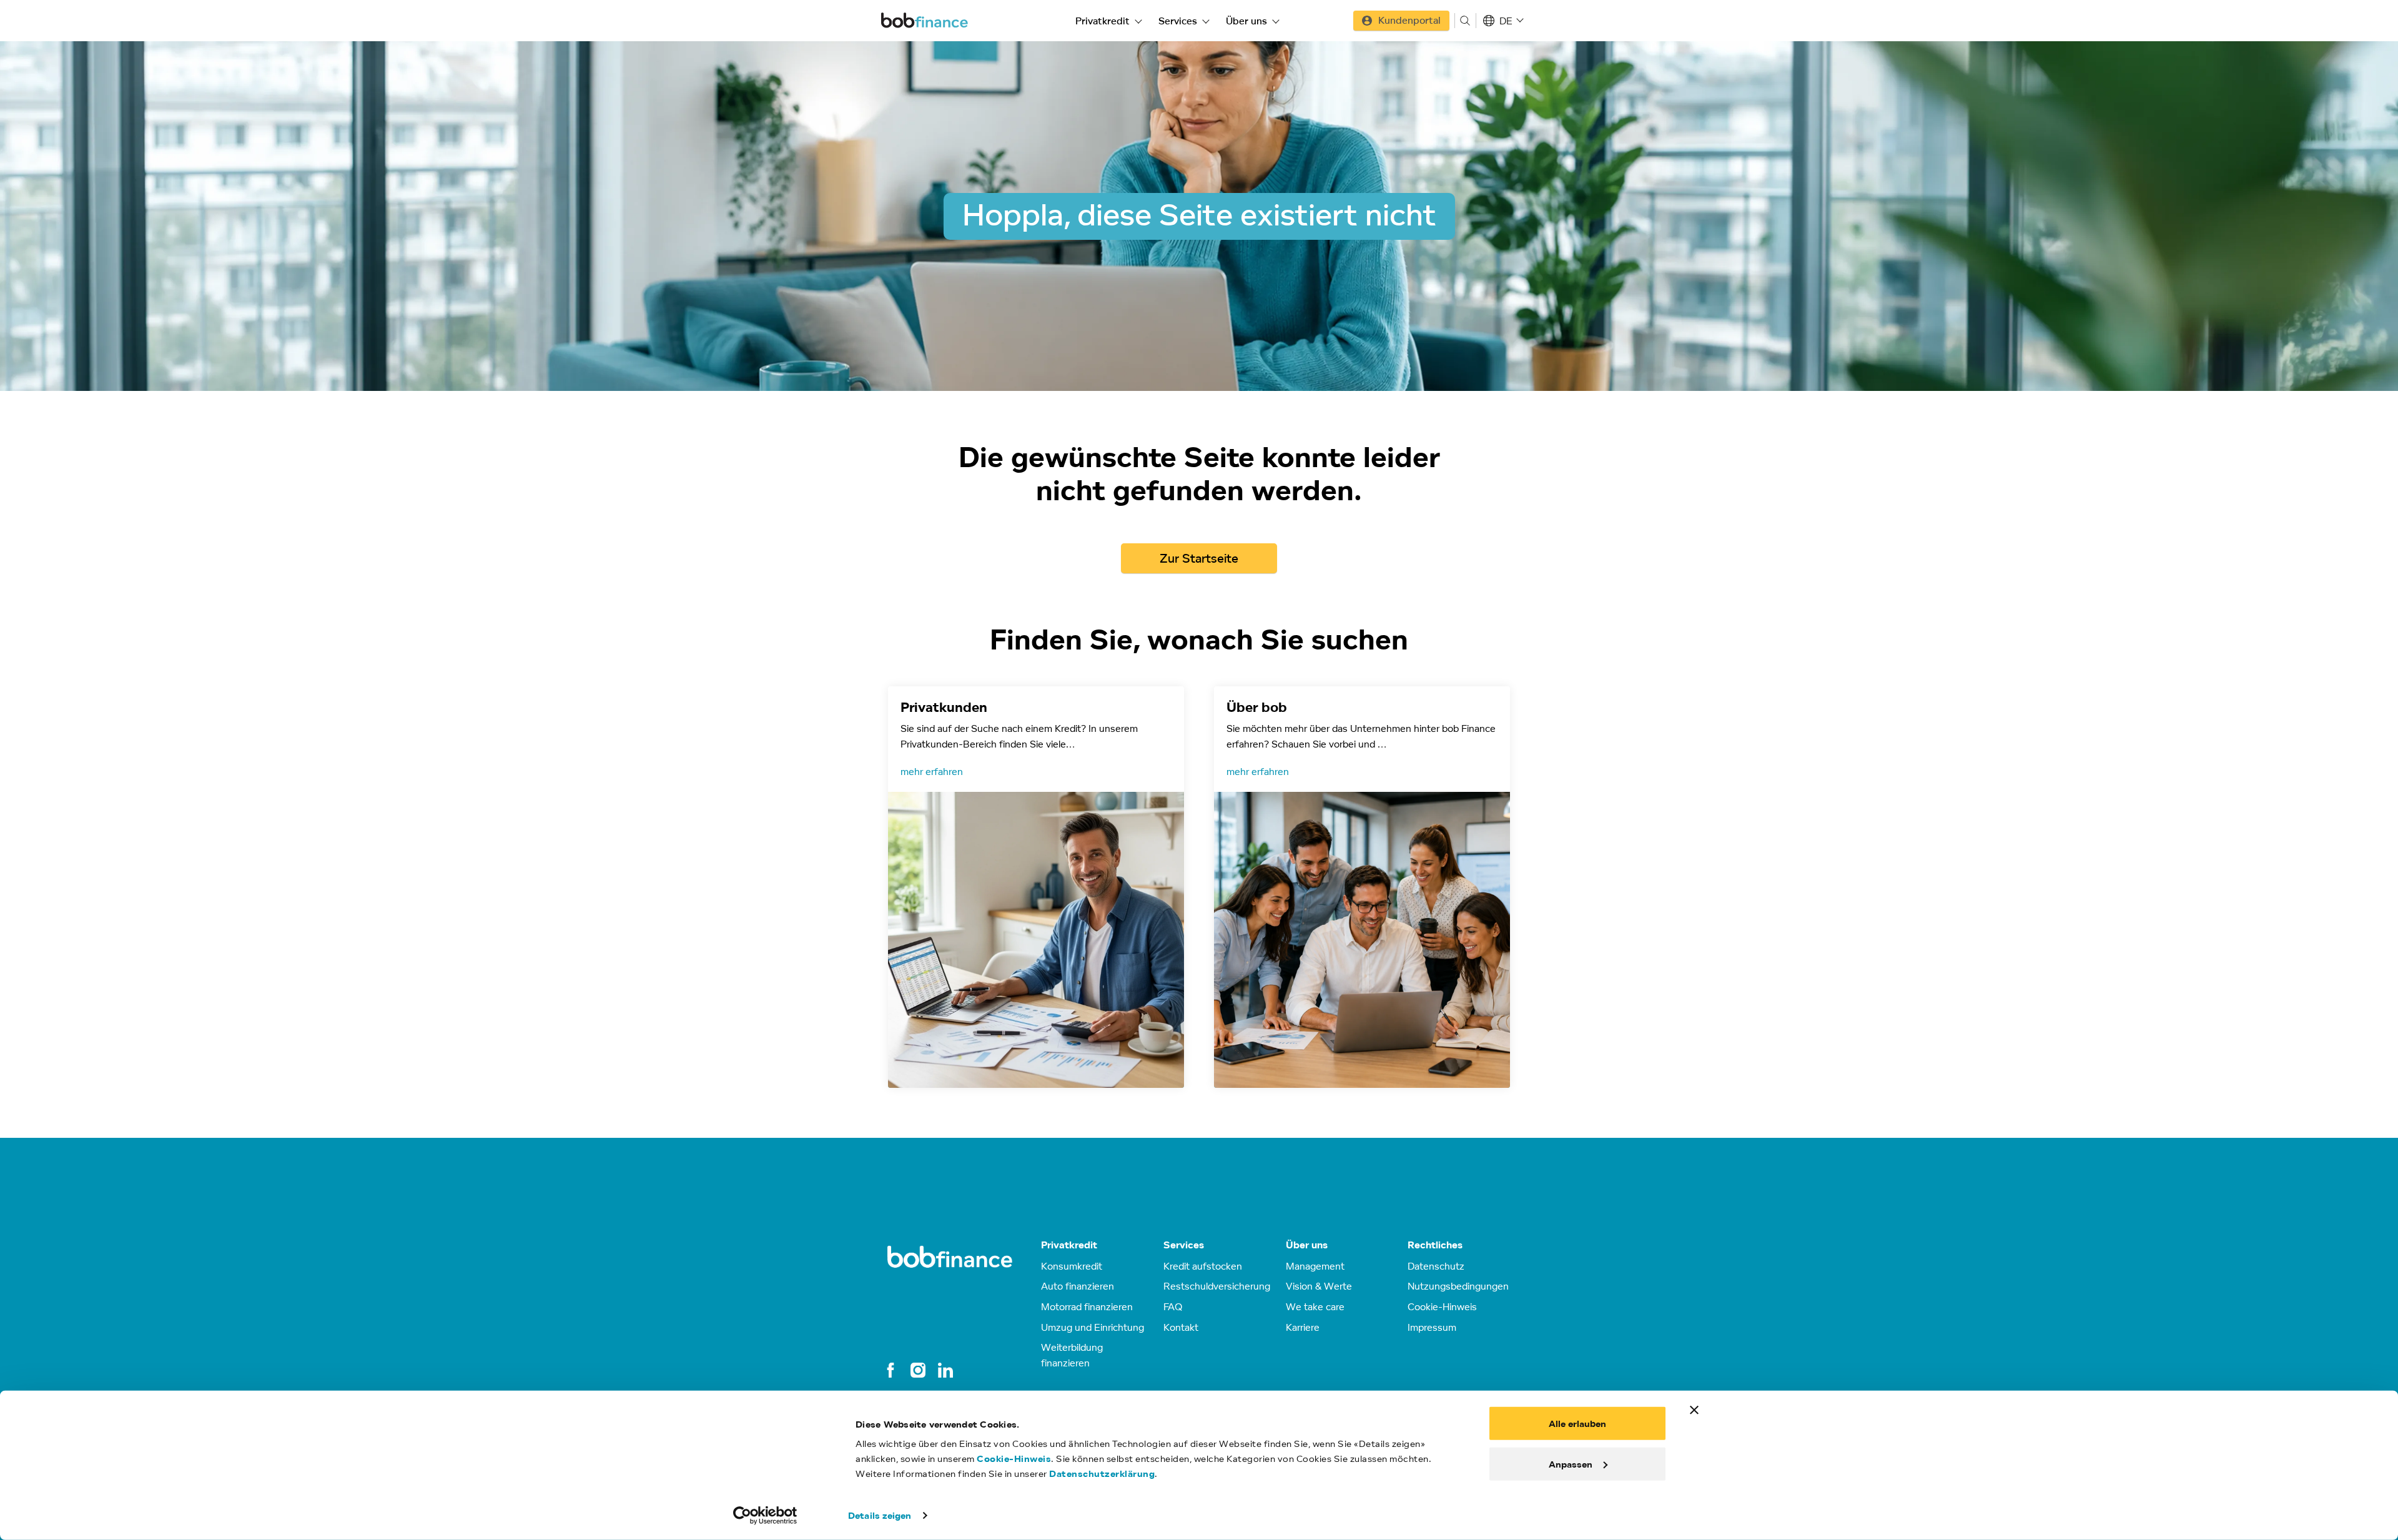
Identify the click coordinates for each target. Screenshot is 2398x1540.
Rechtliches (1435, 1245)
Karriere (1303, 1327)
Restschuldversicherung (1217, 1286)
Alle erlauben (1577, 1424)
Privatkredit (1103, 21)
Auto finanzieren (1078, 1286)
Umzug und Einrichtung (1093, 1327)
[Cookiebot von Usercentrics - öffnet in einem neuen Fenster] (765, 1516)
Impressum (1432, 1327)
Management (1315, 1266)
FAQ (1173, 1306)
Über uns (1246, 21)
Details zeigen (880, 1515)
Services (1178, 21)
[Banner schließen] (1694, 1410)
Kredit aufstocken (1203, 1266)
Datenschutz (1436, 1266)
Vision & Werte (1319, 1286)
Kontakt (1181, 1327)
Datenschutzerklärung (1102, 1473)
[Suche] (1465, 21)
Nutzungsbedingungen (1458, 1286)
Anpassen (1571, 1463)
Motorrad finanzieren (1087, 1306)
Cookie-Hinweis (1014, 1459)
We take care (1315, 1306)
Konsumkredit (1072, 1266)
